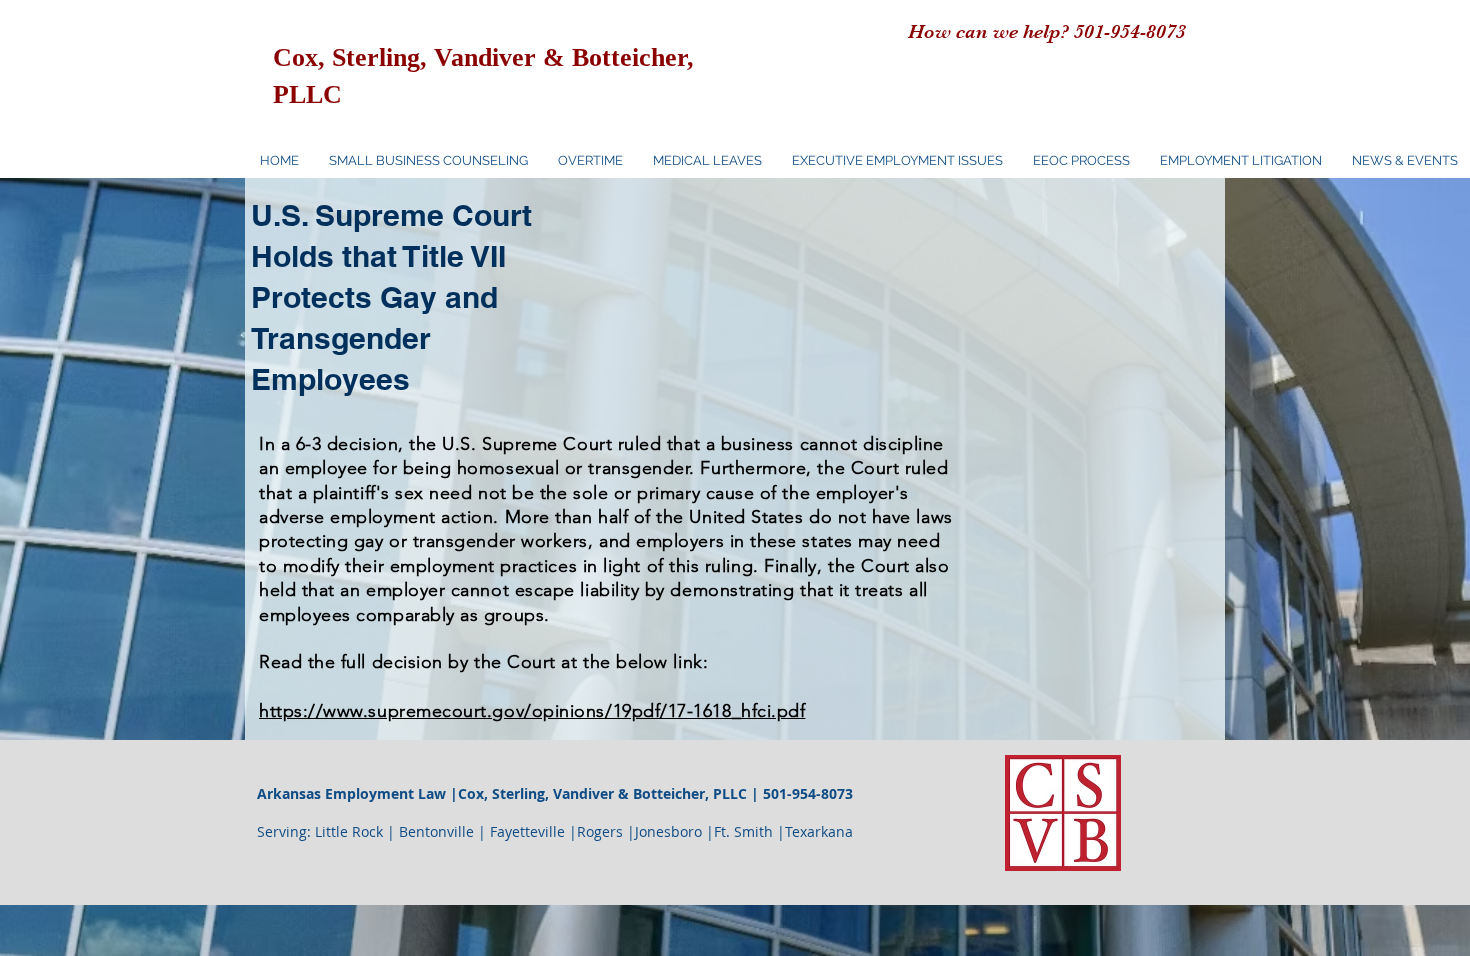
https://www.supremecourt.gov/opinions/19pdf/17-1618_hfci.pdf (532, 711)
